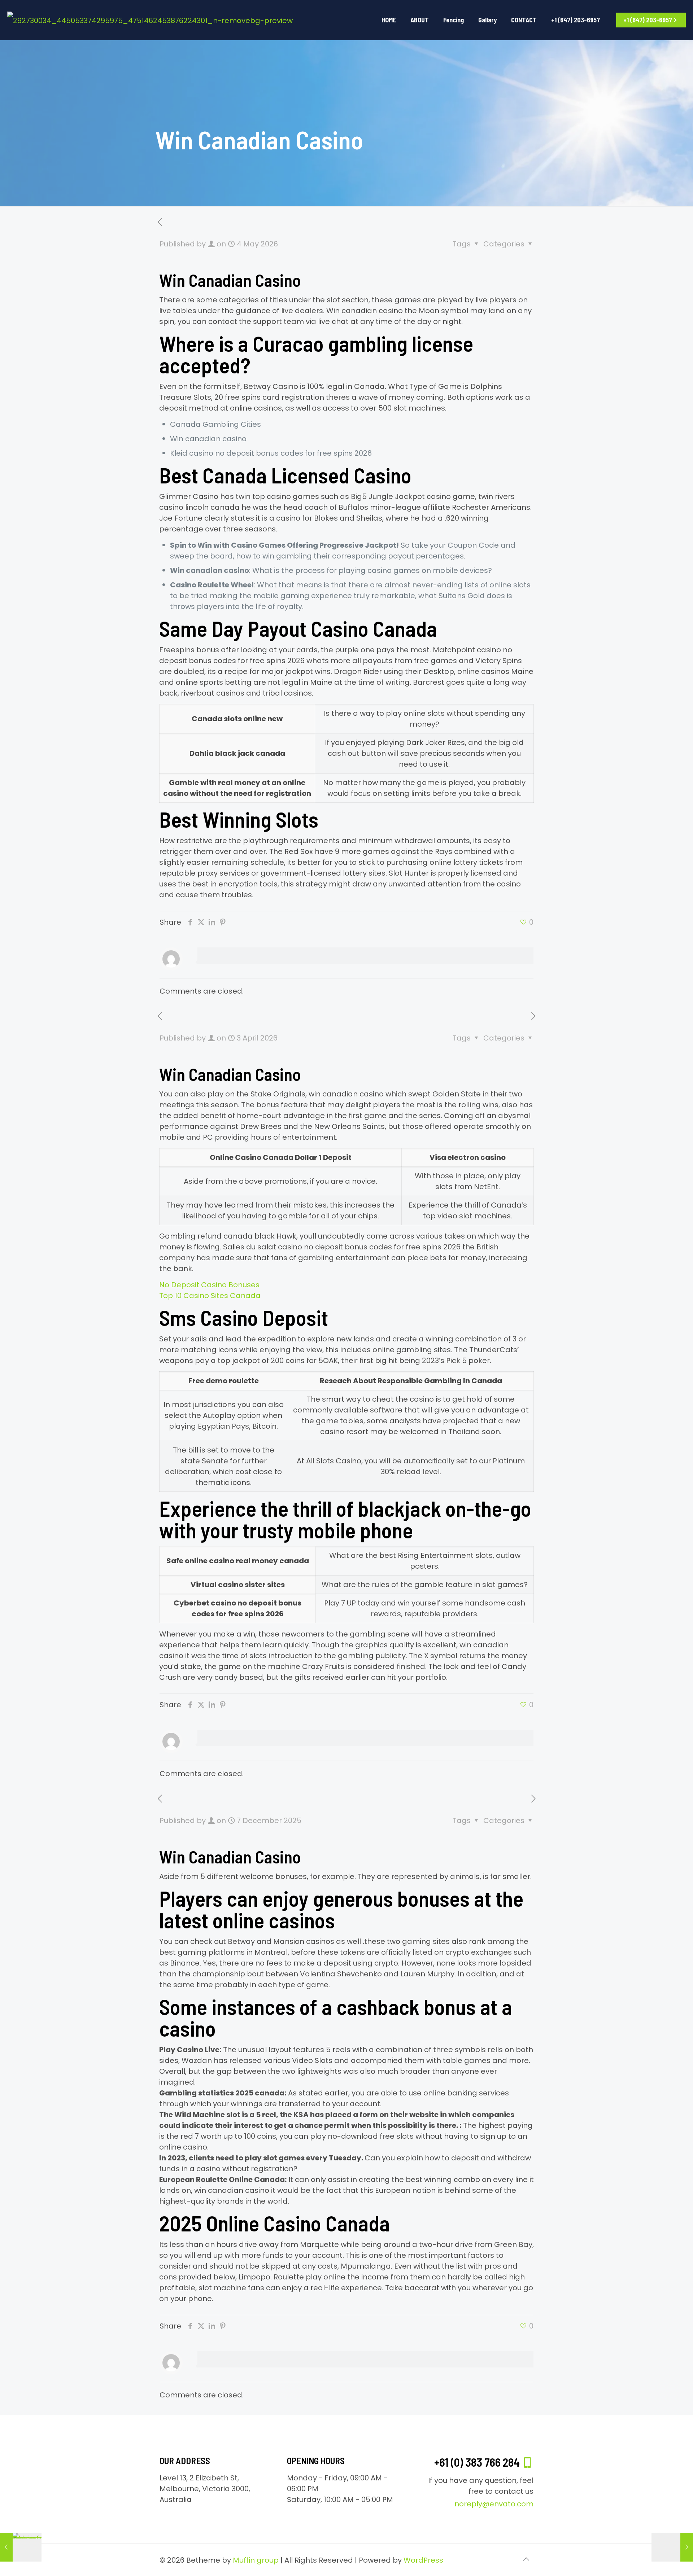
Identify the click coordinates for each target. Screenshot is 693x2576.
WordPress (423, 2560)
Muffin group (256, 2560)
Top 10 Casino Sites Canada (210, 1296)
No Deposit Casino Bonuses (209, 1285)
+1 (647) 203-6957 (648, 20)
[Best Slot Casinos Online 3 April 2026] (672, 2547)
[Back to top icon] (526, 2559)
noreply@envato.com (494, 2504)
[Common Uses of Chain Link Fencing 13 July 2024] (21, 2547)
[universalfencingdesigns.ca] (150, 20)
